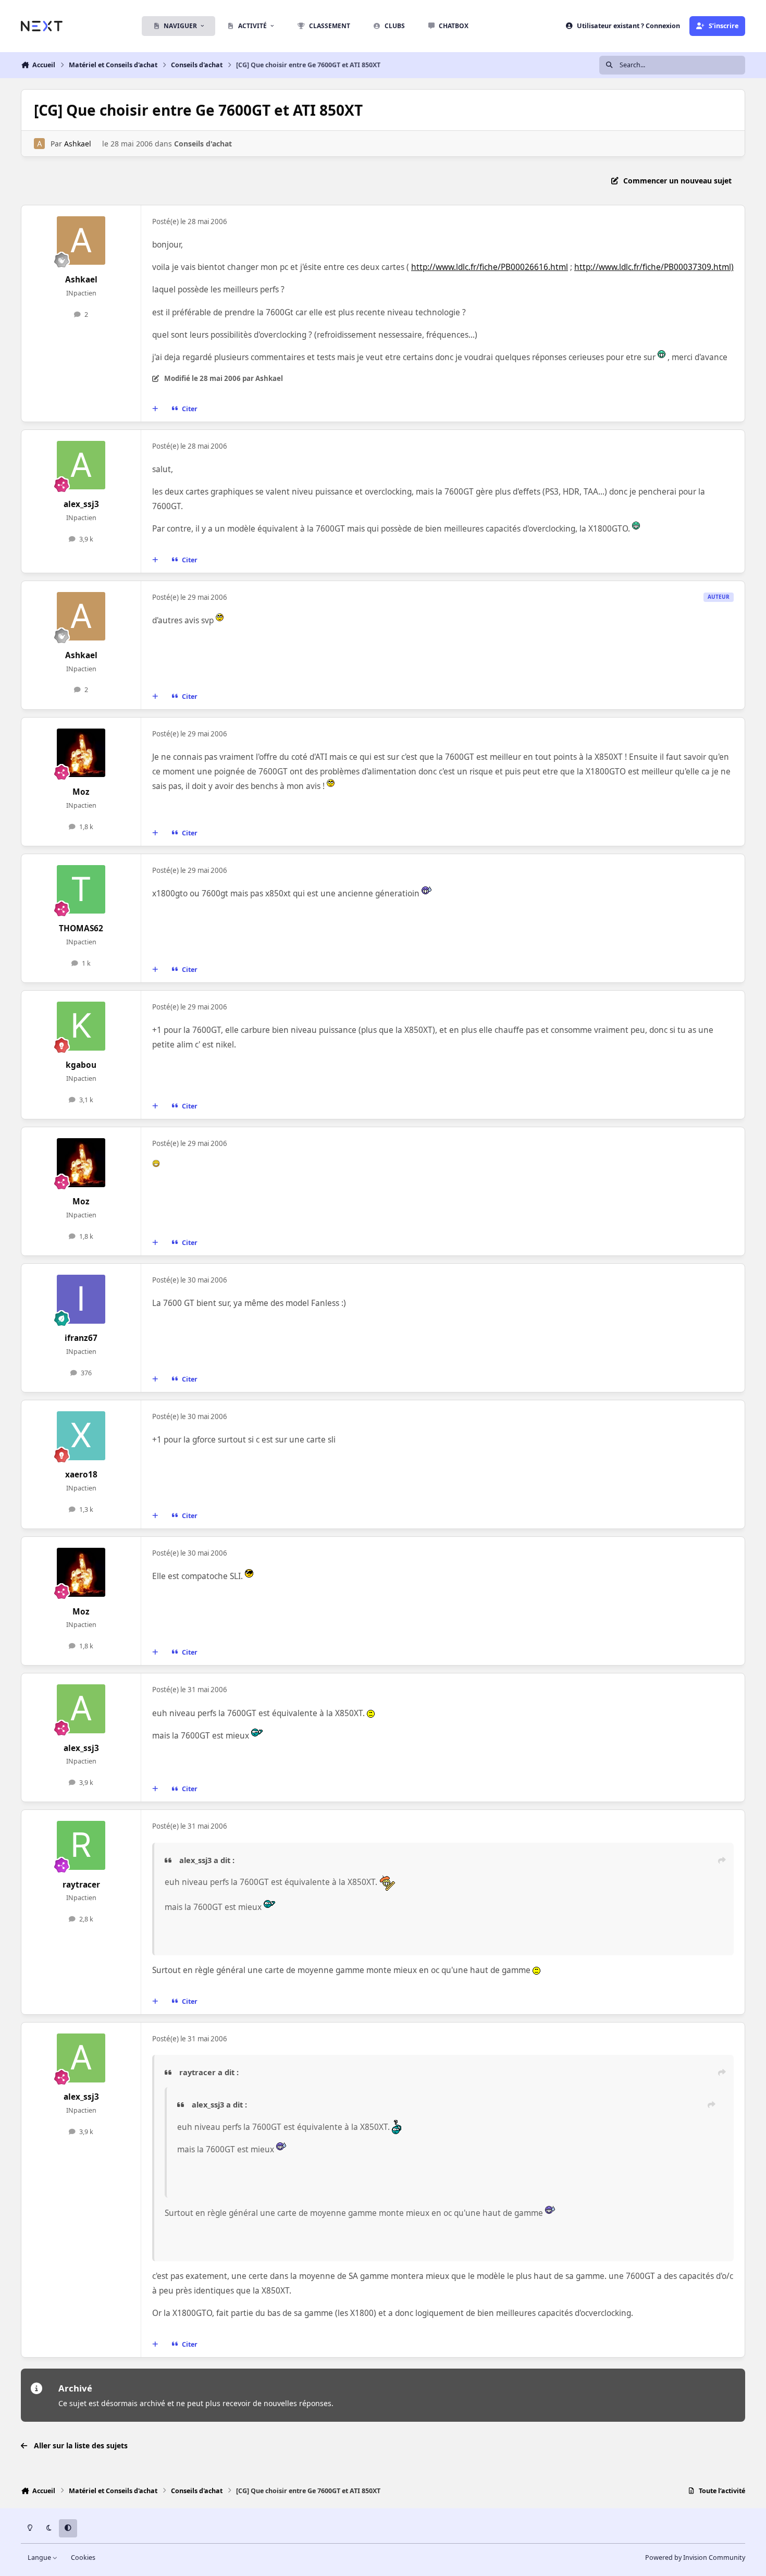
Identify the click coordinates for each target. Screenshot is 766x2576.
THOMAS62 (81, 928)
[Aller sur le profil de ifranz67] (81, 1299)
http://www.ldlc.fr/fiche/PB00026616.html (490, 267)
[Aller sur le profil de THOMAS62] (81, 890)
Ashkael (78, 144)
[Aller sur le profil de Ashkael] (39, 144)
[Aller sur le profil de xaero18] (81, 1436)
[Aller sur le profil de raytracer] (81, 1845)
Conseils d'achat (203, 144)
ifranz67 (81, 1338)
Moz (81, 792)
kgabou (81, 1065)
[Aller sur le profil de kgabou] (81, 1026)
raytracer (81, 1885)
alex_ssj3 (81, 504)
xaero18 (81, 1475)
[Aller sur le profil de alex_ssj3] (81, 465)
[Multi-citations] (155, 409)
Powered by (695, 2557)
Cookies (83, 2557)
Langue (40, 2557)
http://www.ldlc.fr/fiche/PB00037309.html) (654, 267)
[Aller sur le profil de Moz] (81, 753)
